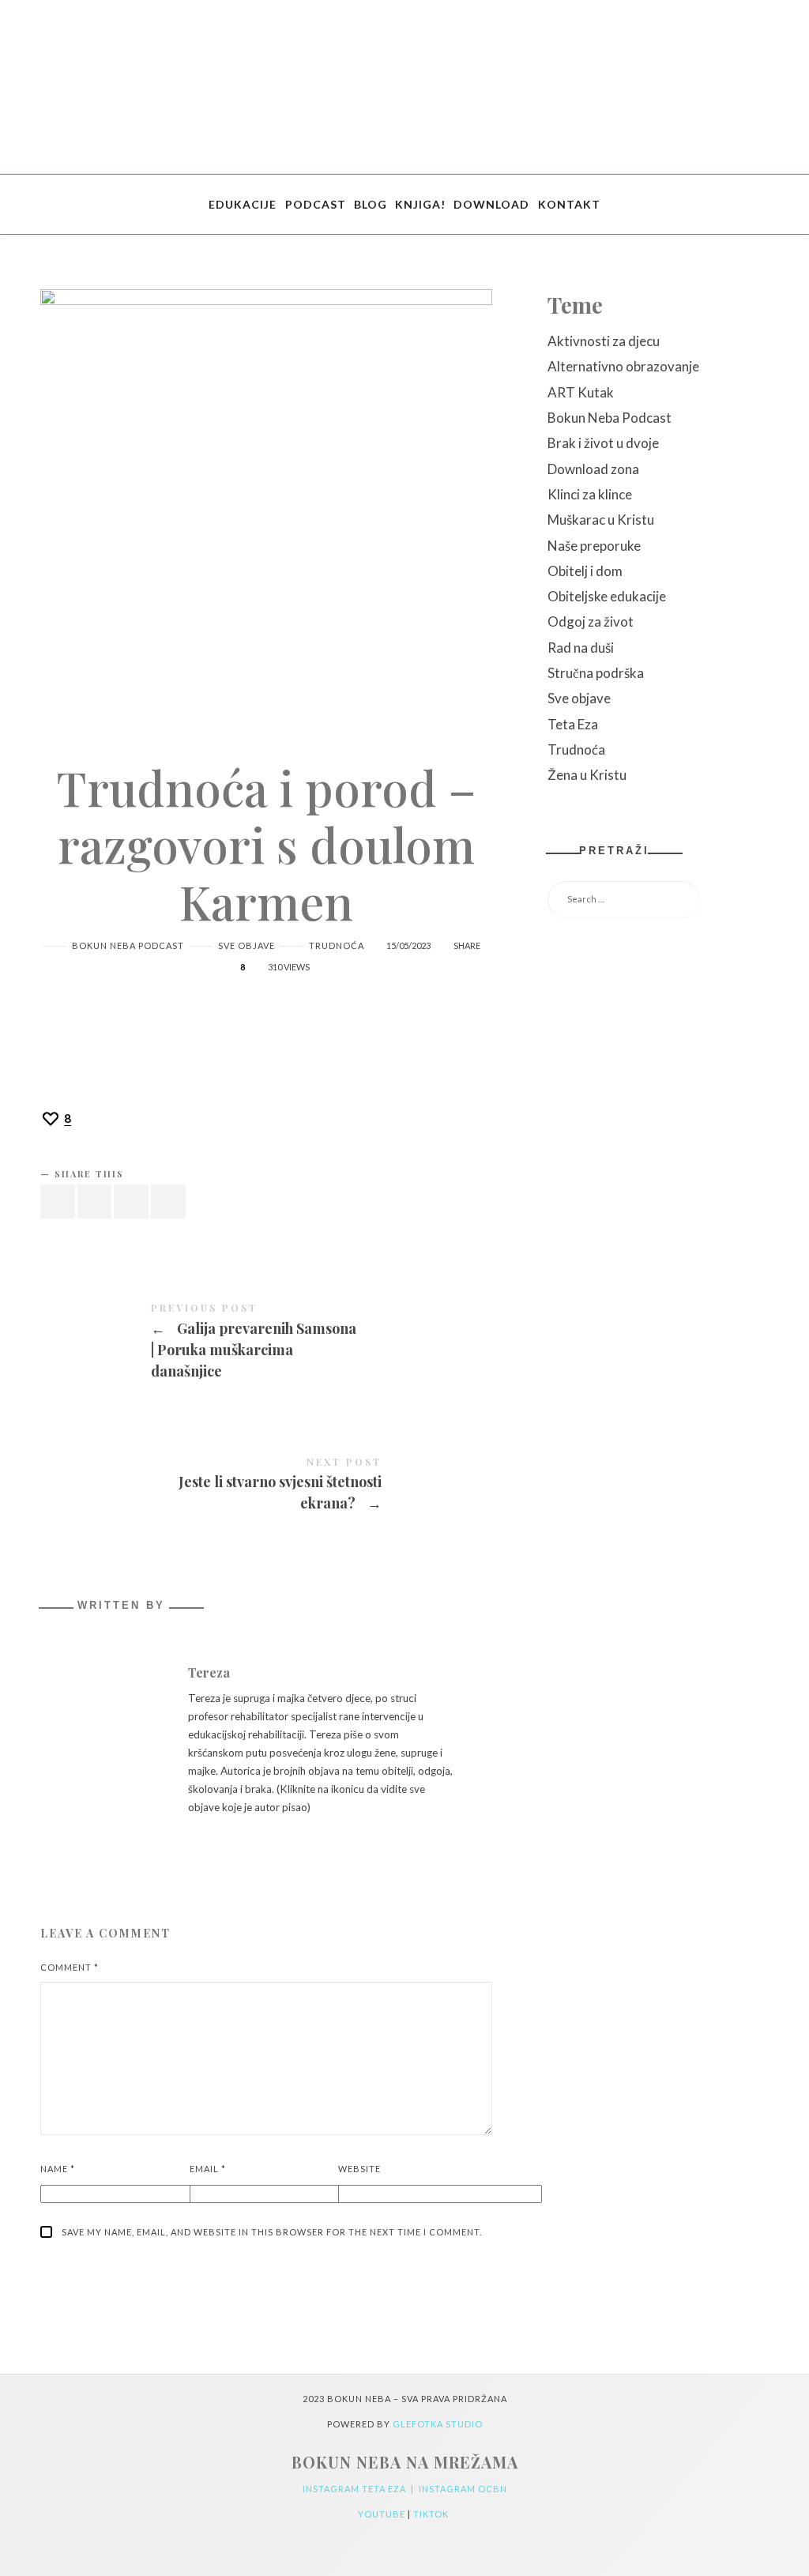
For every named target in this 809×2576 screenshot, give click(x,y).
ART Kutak (581, 392)
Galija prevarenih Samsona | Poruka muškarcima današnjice (266, 1343)
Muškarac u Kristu (601, 520)
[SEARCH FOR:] (658, 900)
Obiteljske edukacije (607, 596)
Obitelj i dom (585, 571)
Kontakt (569, 204)
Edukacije (243, 204)
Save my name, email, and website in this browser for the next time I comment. (272, 2232)
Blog (371, 204)
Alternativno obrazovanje (623, 366)
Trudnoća (337, 945)
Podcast (316, 204)
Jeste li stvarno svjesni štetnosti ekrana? (266, 1486)
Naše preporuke (594, 546)
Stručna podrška (596, 673)
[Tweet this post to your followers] (95, 1201)
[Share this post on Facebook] (58, 1201)
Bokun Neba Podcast (128, 945)
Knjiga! (420, 204)
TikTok (432, 2514)
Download (491, 204)
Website (359, 2169)
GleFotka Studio (438, 2424)
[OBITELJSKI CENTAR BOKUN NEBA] (405, 87)
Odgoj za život (591, 621)
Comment (70, 1967)
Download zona (593, 469)
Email (208, 2169)
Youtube (383, 2514)
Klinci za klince (590, 494)
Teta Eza (573, 724)
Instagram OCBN (463, 2489)
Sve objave (246, 945)
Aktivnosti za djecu (604, 341)
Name (58, 2169)
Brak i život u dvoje (603, 443)
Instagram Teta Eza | (361, 2489)
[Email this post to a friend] (168, 1201)
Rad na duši (581, 648)
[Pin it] (131, 1201)
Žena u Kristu (587, 775)
